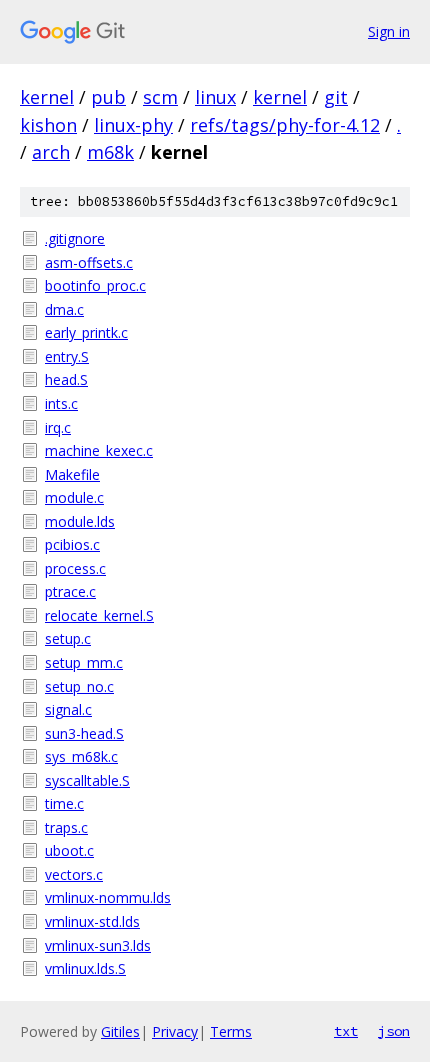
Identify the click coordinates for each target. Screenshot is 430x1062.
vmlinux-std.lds (92, 921)
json (394, 1031)
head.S (66, 379)
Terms (231, 1031)
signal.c (68, 709)
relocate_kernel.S (99, 615)
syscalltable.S (87, 780)
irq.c (58, 427)
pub (108, 97)
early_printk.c (86, 332)
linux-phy (133, 125)
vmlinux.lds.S (85, 968)
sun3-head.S (84, 733)
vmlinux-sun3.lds (98, 945)
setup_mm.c (84, 662)
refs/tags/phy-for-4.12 (285, 125)
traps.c (66, 827)
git (336, 97)
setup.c (68, 638)
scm (160, 97)
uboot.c (69, 850)
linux (215, 97)
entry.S (67, 356)
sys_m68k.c (81, 756)
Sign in (389, 31)
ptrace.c (70, 591)
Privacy (175, 1031)
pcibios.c (72, 544)
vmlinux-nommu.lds (108, 897)
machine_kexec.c (99, 450)
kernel (47, 97)
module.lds (80, 521)
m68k (110, 152)
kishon (48, 125)
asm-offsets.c (89, 262)
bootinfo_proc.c (95, 285)
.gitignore (75, 238)
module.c (74, 497)
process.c (75, 568)
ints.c (61, 403)
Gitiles (120, 1031)
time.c (64, 803)
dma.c (64, 309)
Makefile (72, 474)
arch (51, 152)
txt (346, 1031)
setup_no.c (79, 686)
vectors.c (74, 874)
